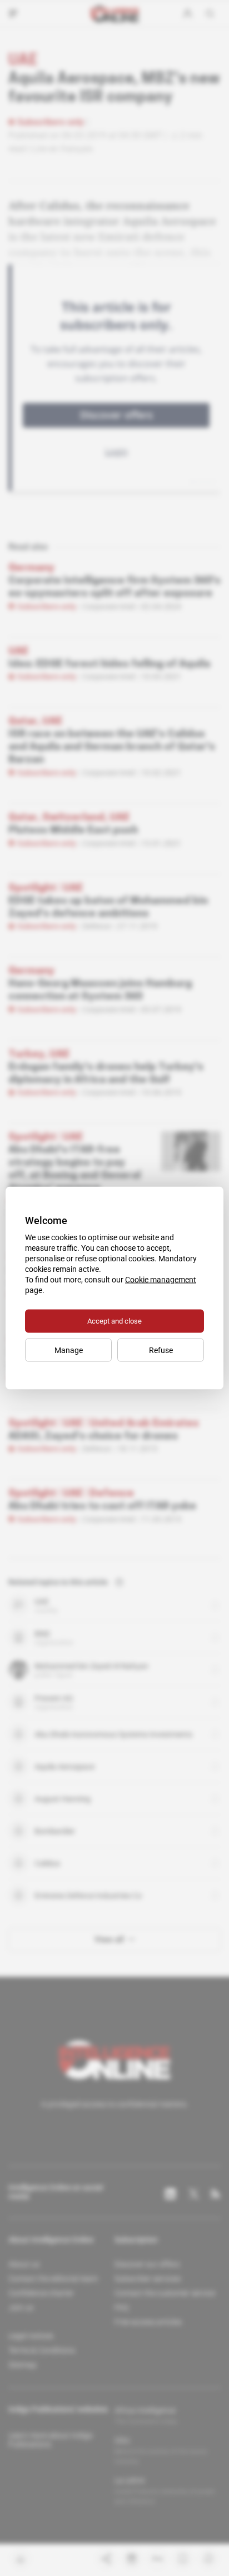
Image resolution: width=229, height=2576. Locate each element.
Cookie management (161, 1280)
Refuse (161, 1350)
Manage (69, 1350)
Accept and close (114, 1321)
